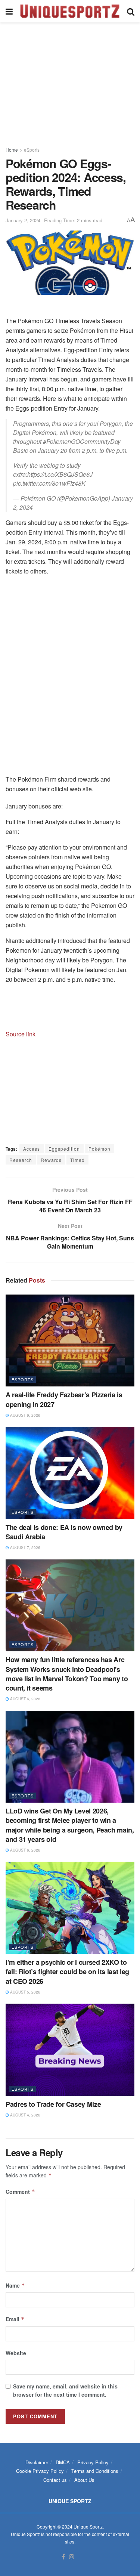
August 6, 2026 (25, 1699)
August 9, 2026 (25, 1415)
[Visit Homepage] (70, 11)
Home (12, 150)
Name (15, 2285)
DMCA (63, 2462)
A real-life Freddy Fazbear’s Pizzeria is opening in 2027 (64, 1399)
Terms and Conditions (95, 2471)
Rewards (51, 1160)
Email (15, 2319)
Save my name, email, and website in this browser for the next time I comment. (65, 2390)
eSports (32, 150)
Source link (21, 1034)
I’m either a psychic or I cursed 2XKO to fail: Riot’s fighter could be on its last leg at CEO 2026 (67, 1972)
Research (21, 1160)
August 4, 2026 (25, 2115)
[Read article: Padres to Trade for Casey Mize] (70, 2050)
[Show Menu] (9, 11)
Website (16, 2353)
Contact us (55, 2480)
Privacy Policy (93, 2462)
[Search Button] (131, 11)
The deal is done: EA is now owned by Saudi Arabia (64, 1532)
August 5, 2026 (25, 1992)
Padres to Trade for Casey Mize (53, 2104)
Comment (20, 2192)
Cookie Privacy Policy (40, 2471)
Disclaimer (37, 2462)
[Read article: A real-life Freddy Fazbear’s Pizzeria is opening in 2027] (70, 1341)
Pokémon (99, 1149)
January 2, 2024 (23, 220)
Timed (77, 1160)
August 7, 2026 (25, 1547)
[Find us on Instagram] (72, 2557)
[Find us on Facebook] (63, 2557)
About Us (84, 2480)
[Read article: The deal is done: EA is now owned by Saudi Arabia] (70, 1473)
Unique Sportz (88, 2526)
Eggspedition (64, 1149)
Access (32, 1149)
